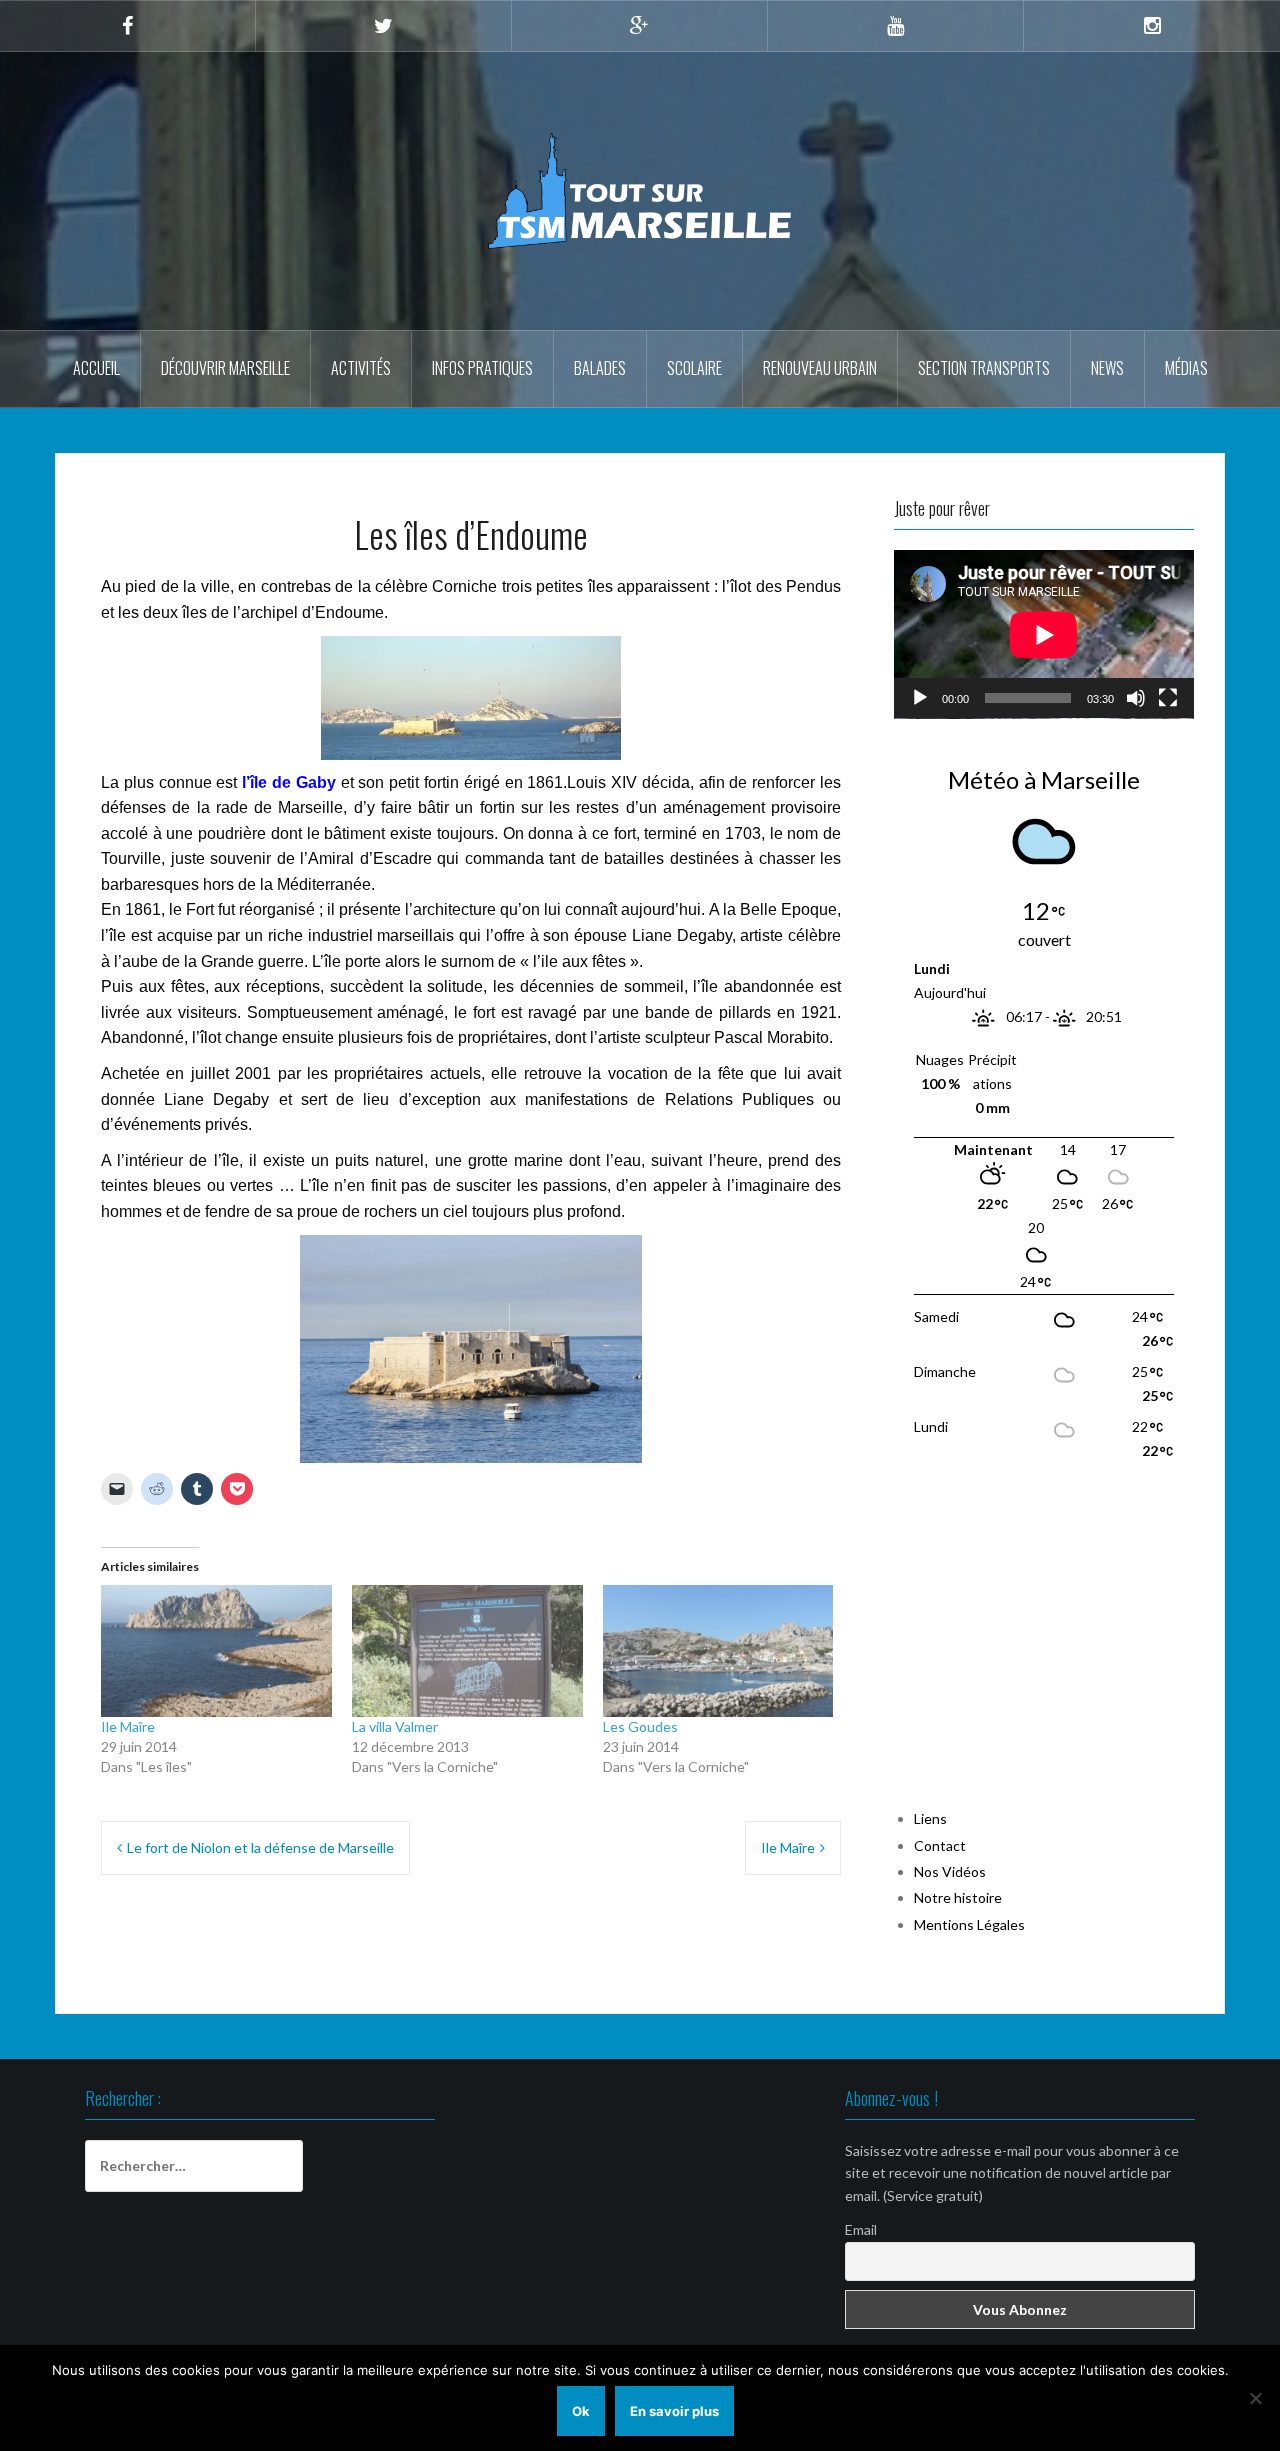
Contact (940, 1845)
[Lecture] (920, 698)
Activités (361, 368)
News (1107, 368)
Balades (600, 368)
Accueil (96, 368)
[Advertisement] (1044, 1645)
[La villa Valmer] (467, 1651)
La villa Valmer (395, 1726)
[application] (1044, 634)
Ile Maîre (128, 1726)
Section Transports (984, 368)
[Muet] (1136, 698)
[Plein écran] (1168, 698)
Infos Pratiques (482, 368)
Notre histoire (958, 1897)
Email (861, 2229)
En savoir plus (674, 2411)
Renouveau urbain (820, 368)
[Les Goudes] (718, 1651)
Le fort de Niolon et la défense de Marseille (260, 1847)
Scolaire (694, 368)
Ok (581, 2411)
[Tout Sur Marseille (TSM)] (640, 189)
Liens (930, 1818)
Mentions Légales (969, 1924)
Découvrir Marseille (225, 368)
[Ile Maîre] (216, 1651)
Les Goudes (640, 1726)
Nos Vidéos (950, 1871)
